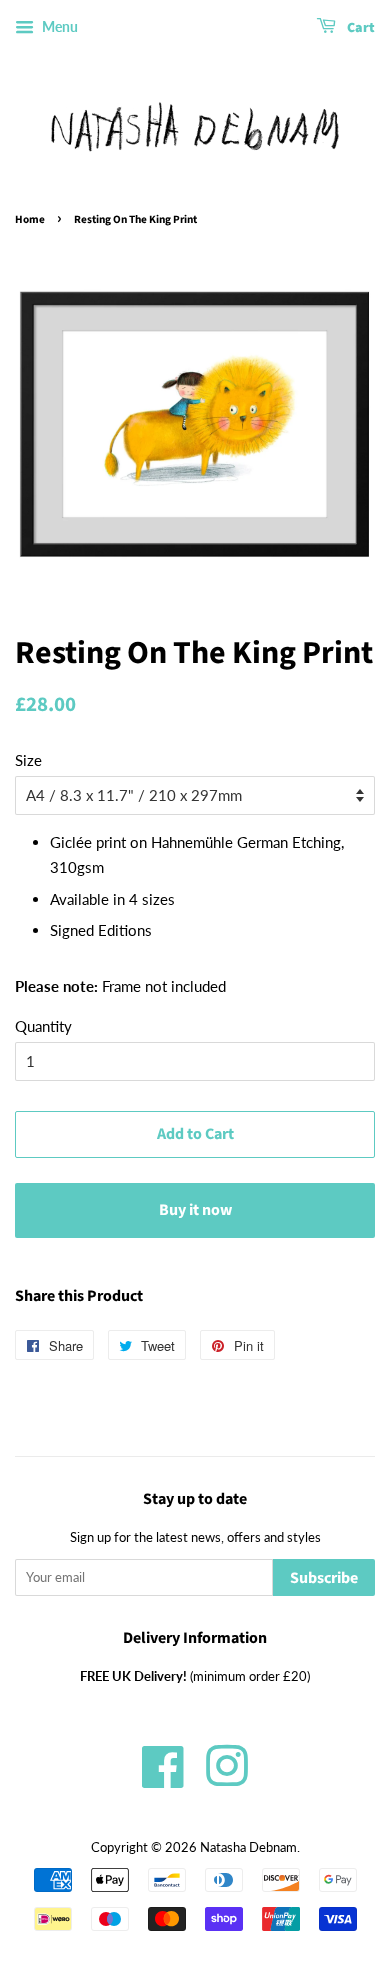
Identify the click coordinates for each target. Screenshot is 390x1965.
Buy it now (195, 1210)
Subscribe (324, 1578)
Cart (359, 28)
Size (28, 760)
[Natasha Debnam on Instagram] (227, 1779)
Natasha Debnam (248, 1847)
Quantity (43, 1026)
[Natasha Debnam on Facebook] (163, 1779)
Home (30, 219)
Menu (58, 26)
